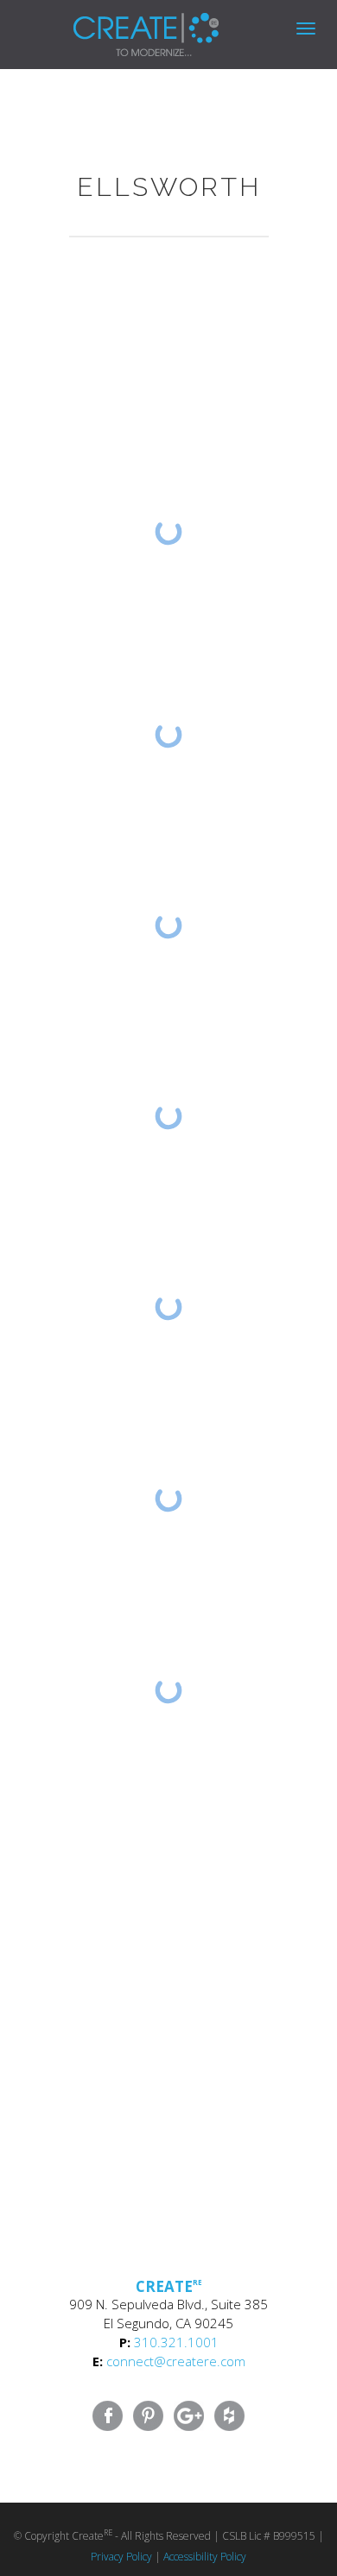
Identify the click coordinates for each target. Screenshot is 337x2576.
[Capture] (168, 735)
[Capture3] (168, 925)
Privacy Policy (121, 2557)
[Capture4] (168, 1690)
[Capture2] (168, 1116)
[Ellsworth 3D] (168, 532)
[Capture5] (168, 1499)
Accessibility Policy (205, 2557)
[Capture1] (168, 1307)
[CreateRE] (120, 22)
